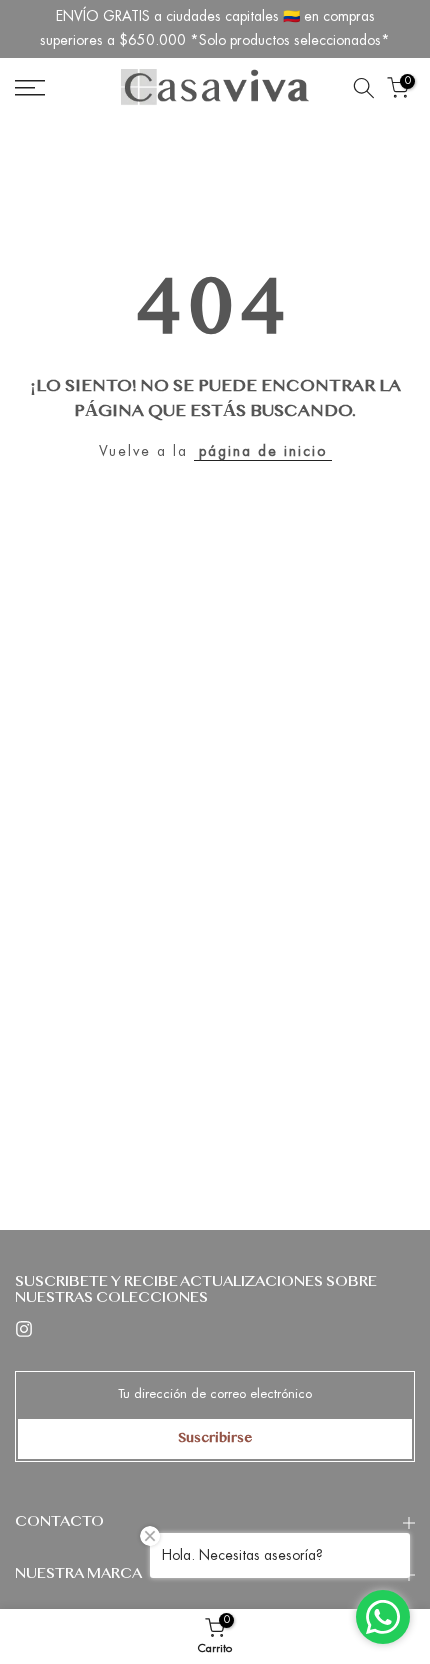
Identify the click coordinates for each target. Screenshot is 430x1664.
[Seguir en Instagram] (24, 1329)
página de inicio (263, 451)
